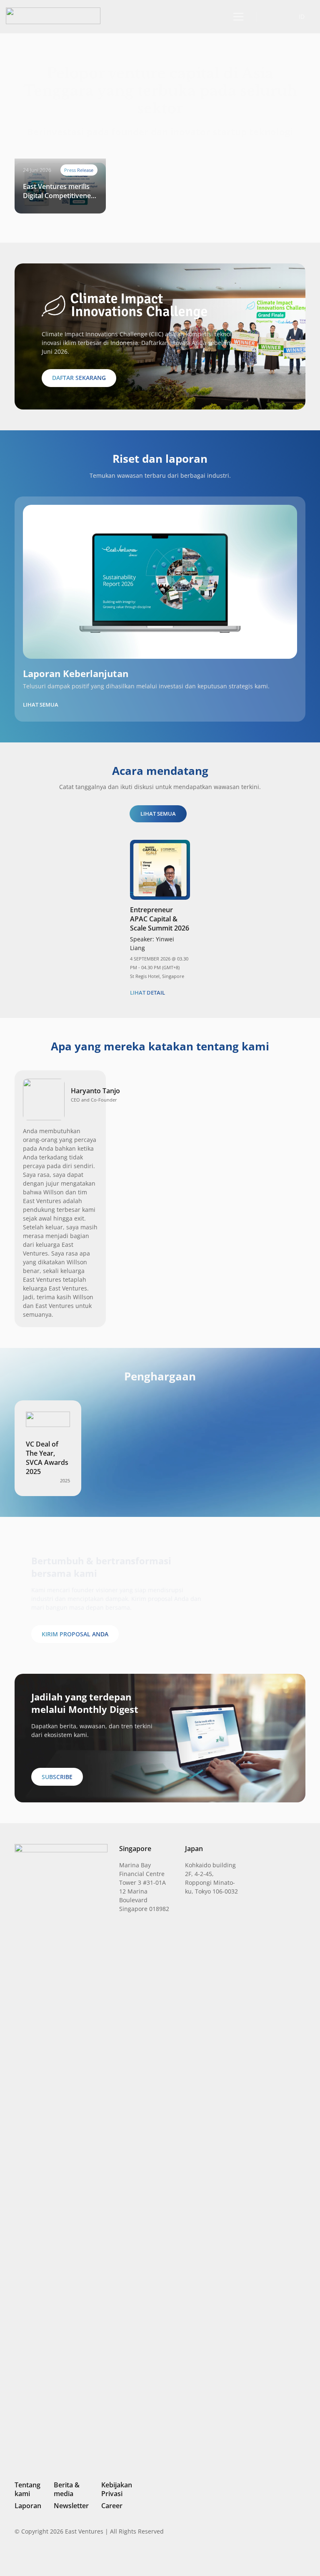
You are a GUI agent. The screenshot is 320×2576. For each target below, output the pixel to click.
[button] (272, 16)
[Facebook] (289, 2557)
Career (112, 2506)
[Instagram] (259, 2558)
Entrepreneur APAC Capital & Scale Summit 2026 (160, 919)
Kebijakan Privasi (117, 2489)
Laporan (28, 2506)
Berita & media (67, 2489)
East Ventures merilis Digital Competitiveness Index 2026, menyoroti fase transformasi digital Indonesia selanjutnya (60, 191)
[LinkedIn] (246, 2557)
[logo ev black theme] (53, 16)
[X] (274, 2558)
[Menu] (237, 17)
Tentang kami (27, 2489)
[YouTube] (302, 2557)
